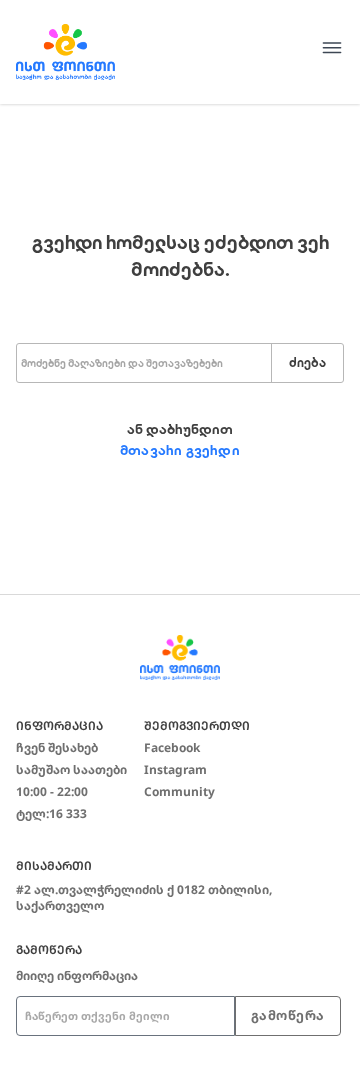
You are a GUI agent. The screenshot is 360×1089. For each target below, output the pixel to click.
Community (179, 791)
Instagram (175, 769)
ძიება (307, 363)
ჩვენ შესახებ (57, 747)
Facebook (172, 747)
